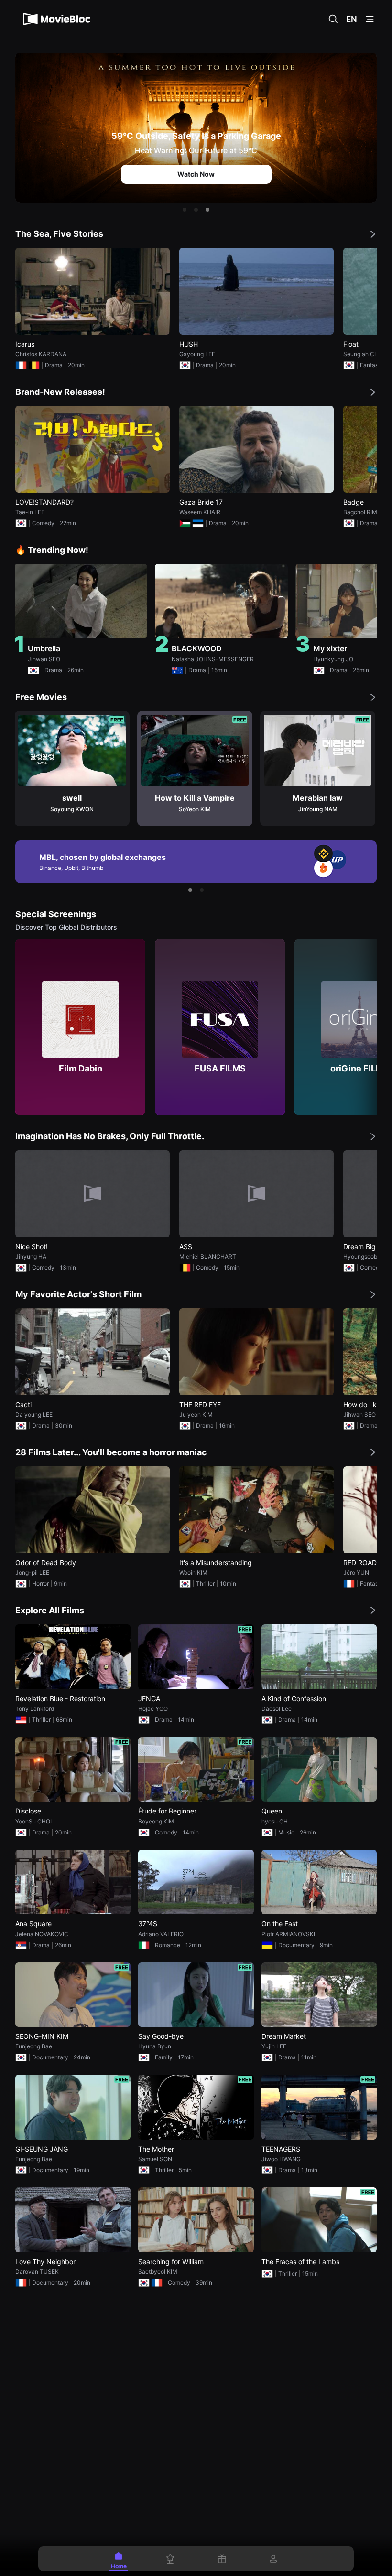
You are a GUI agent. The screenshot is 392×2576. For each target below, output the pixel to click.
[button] (185, 210)
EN (352, 19)
